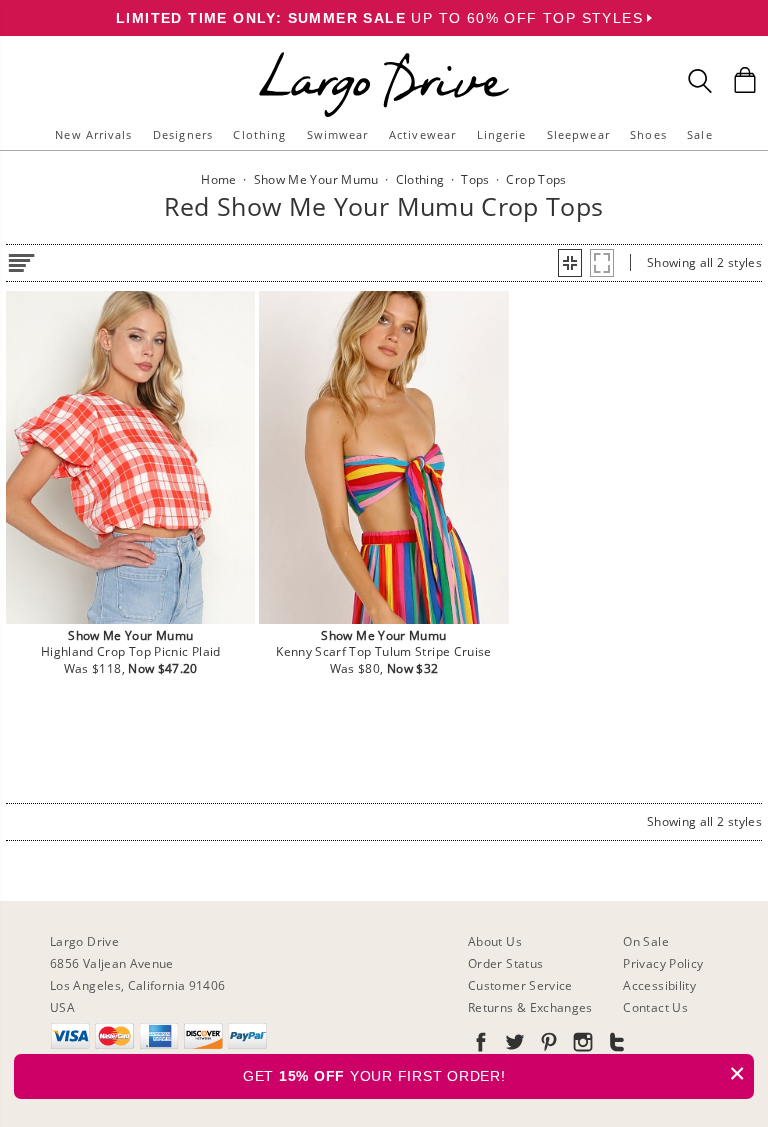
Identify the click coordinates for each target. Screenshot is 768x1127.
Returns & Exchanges (530, 1007)
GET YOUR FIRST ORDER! (494, 1073)
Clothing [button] (259, 134)
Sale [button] (699, 134)
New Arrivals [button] (93, 134)
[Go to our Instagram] (581, 1045)
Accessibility (659, 985)
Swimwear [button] (338, 134)
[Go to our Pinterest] (547, 1045)
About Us (495, 941)
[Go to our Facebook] (481, 1045)
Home (218, 179)
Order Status (505, 963)
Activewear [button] (422, 134)
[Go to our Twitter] (513, 1045)
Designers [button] (183, 134)
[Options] (21, 259)
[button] (570, 263)
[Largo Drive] (384, 55)
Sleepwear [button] (578, 134)
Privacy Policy (663, 963)
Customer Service (520, 985)
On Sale (646, 941)
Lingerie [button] (502, 134)
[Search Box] (700, 81)
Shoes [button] (648, 134)
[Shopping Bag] (745, 80)
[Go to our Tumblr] (615, 1045)
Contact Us (655, 1007)
